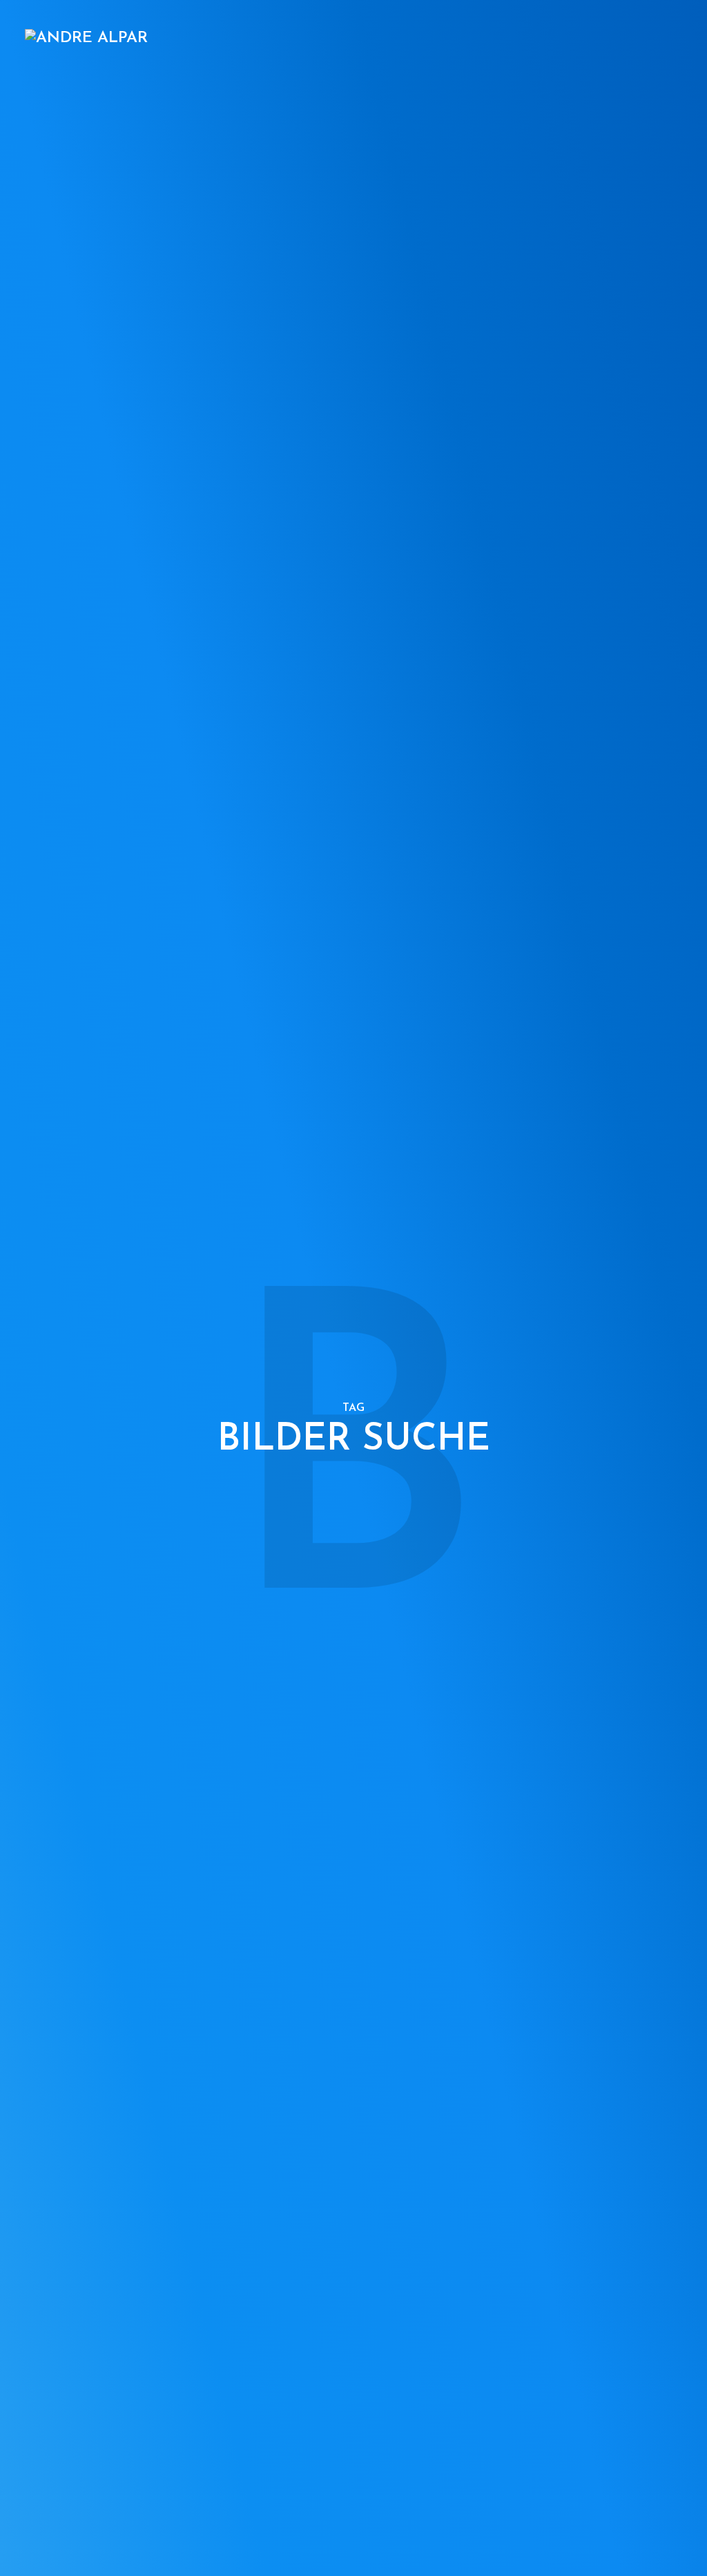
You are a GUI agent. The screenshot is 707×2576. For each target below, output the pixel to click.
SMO (508, 39)
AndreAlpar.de (644, 39)
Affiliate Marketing (375, 39)
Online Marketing (218, 39)
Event (463, 39)
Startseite (124, 39)
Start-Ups (562, 39)
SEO (294, 39)
